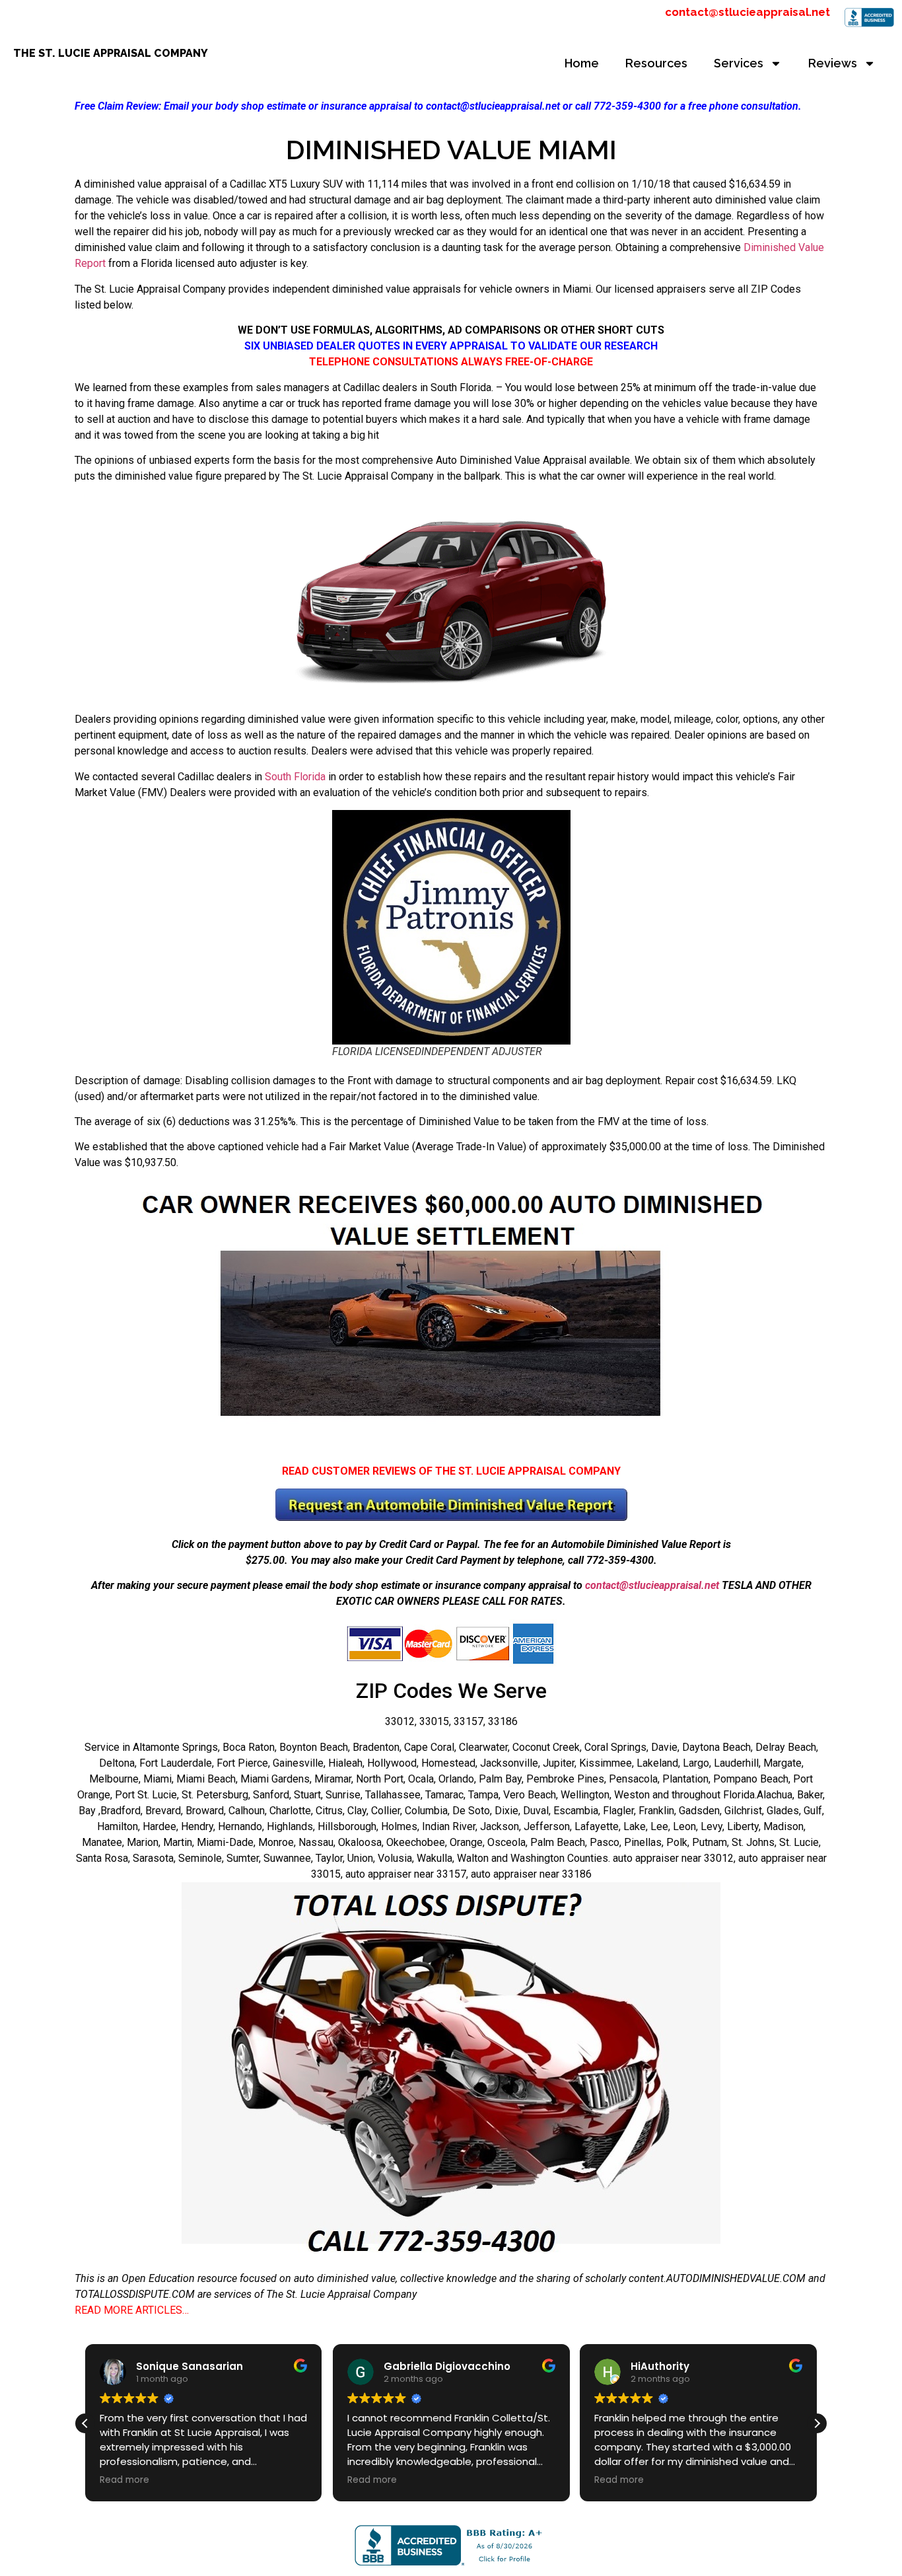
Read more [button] (124, 2480)
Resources (656, 63)
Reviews (833, 63)
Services (739, 63)
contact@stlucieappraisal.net (747, 12)
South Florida (295, 777)
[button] (817, 2423)
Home (582, 63)
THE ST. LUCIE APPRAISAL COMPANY (111, 53)
